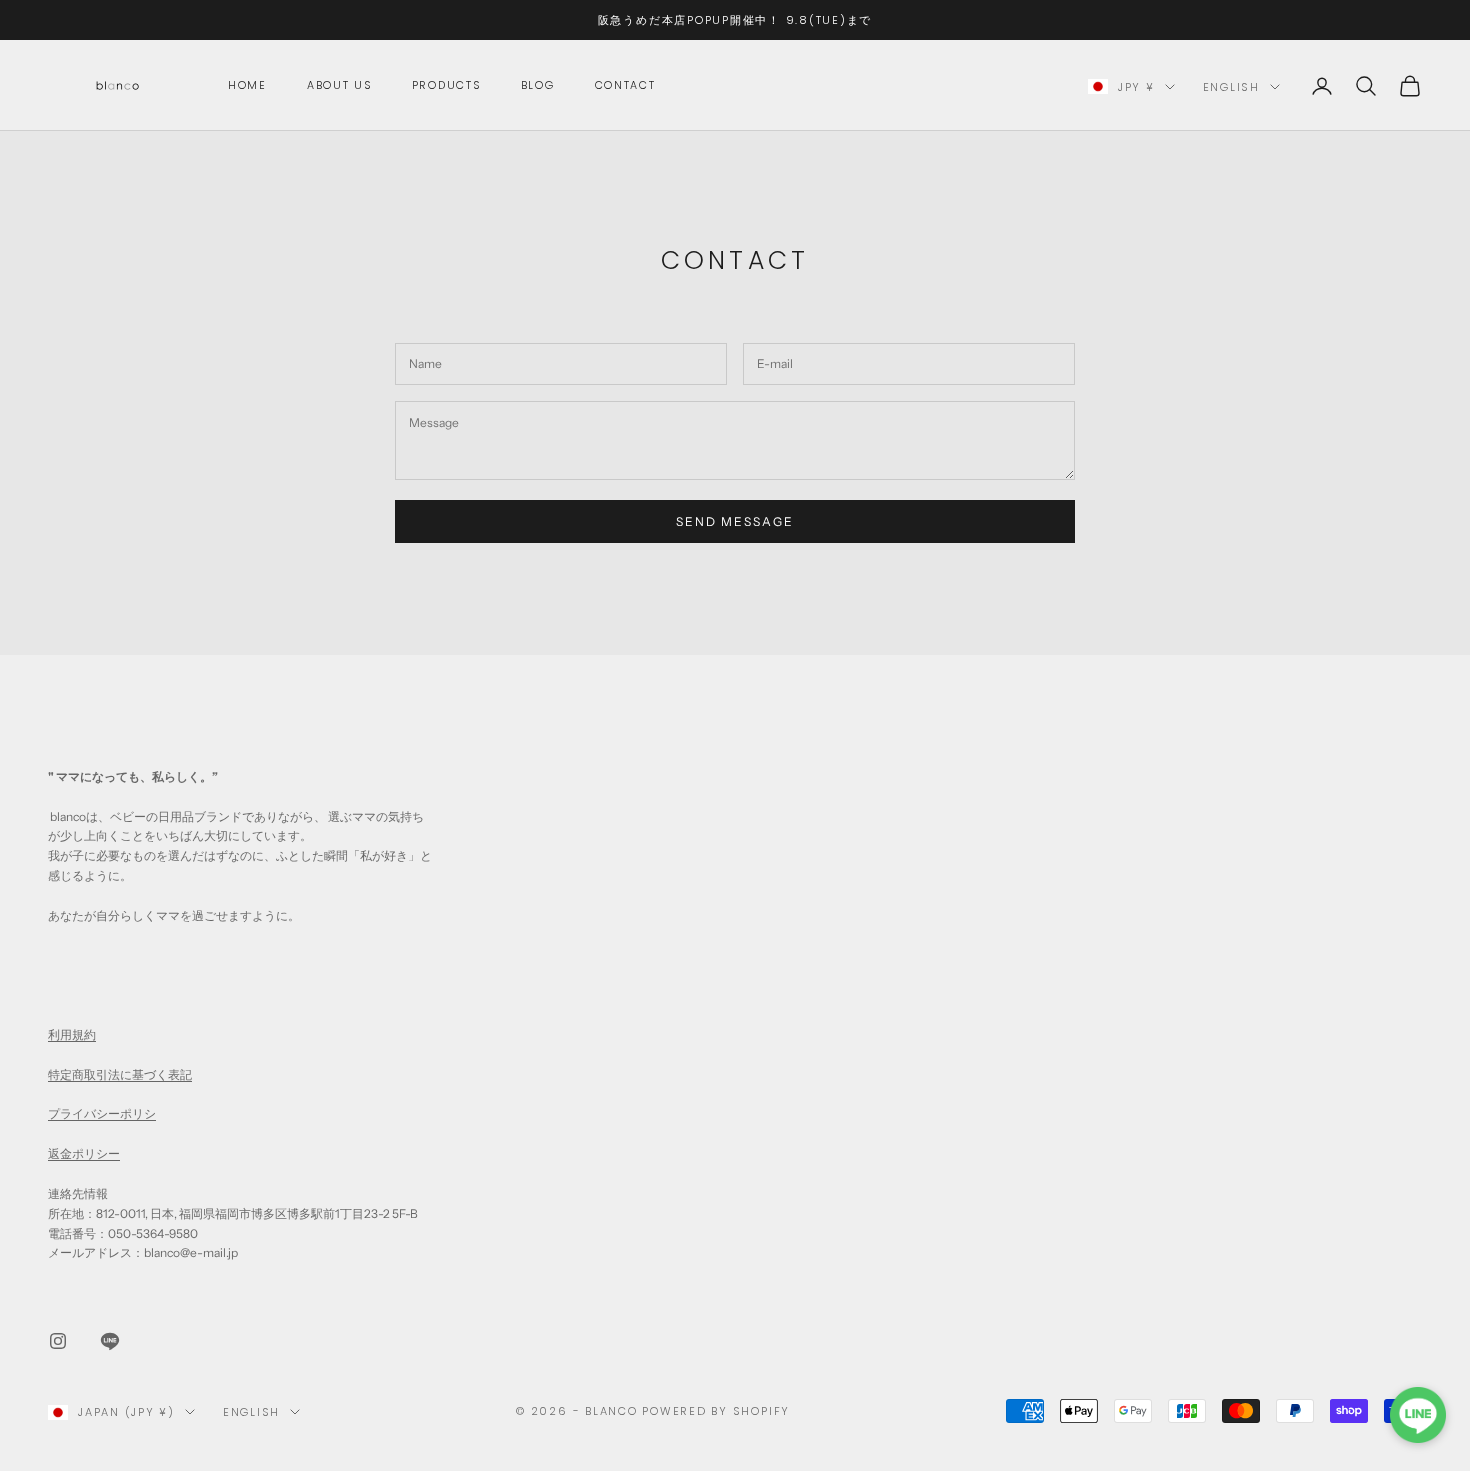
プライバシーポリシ (102, 1113)
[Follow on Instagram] (58, 1341)
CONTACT (625, 85)
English (1231, 87)
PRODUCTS (446, 85)
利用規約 (72, 1034)
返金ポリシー (84, 1153)
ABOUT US (339, 85)
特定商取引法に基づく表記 (120, 1074)
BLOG (538, 85)
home (247, 85)
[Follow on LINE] (110, 1341)
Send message (735, 521)
